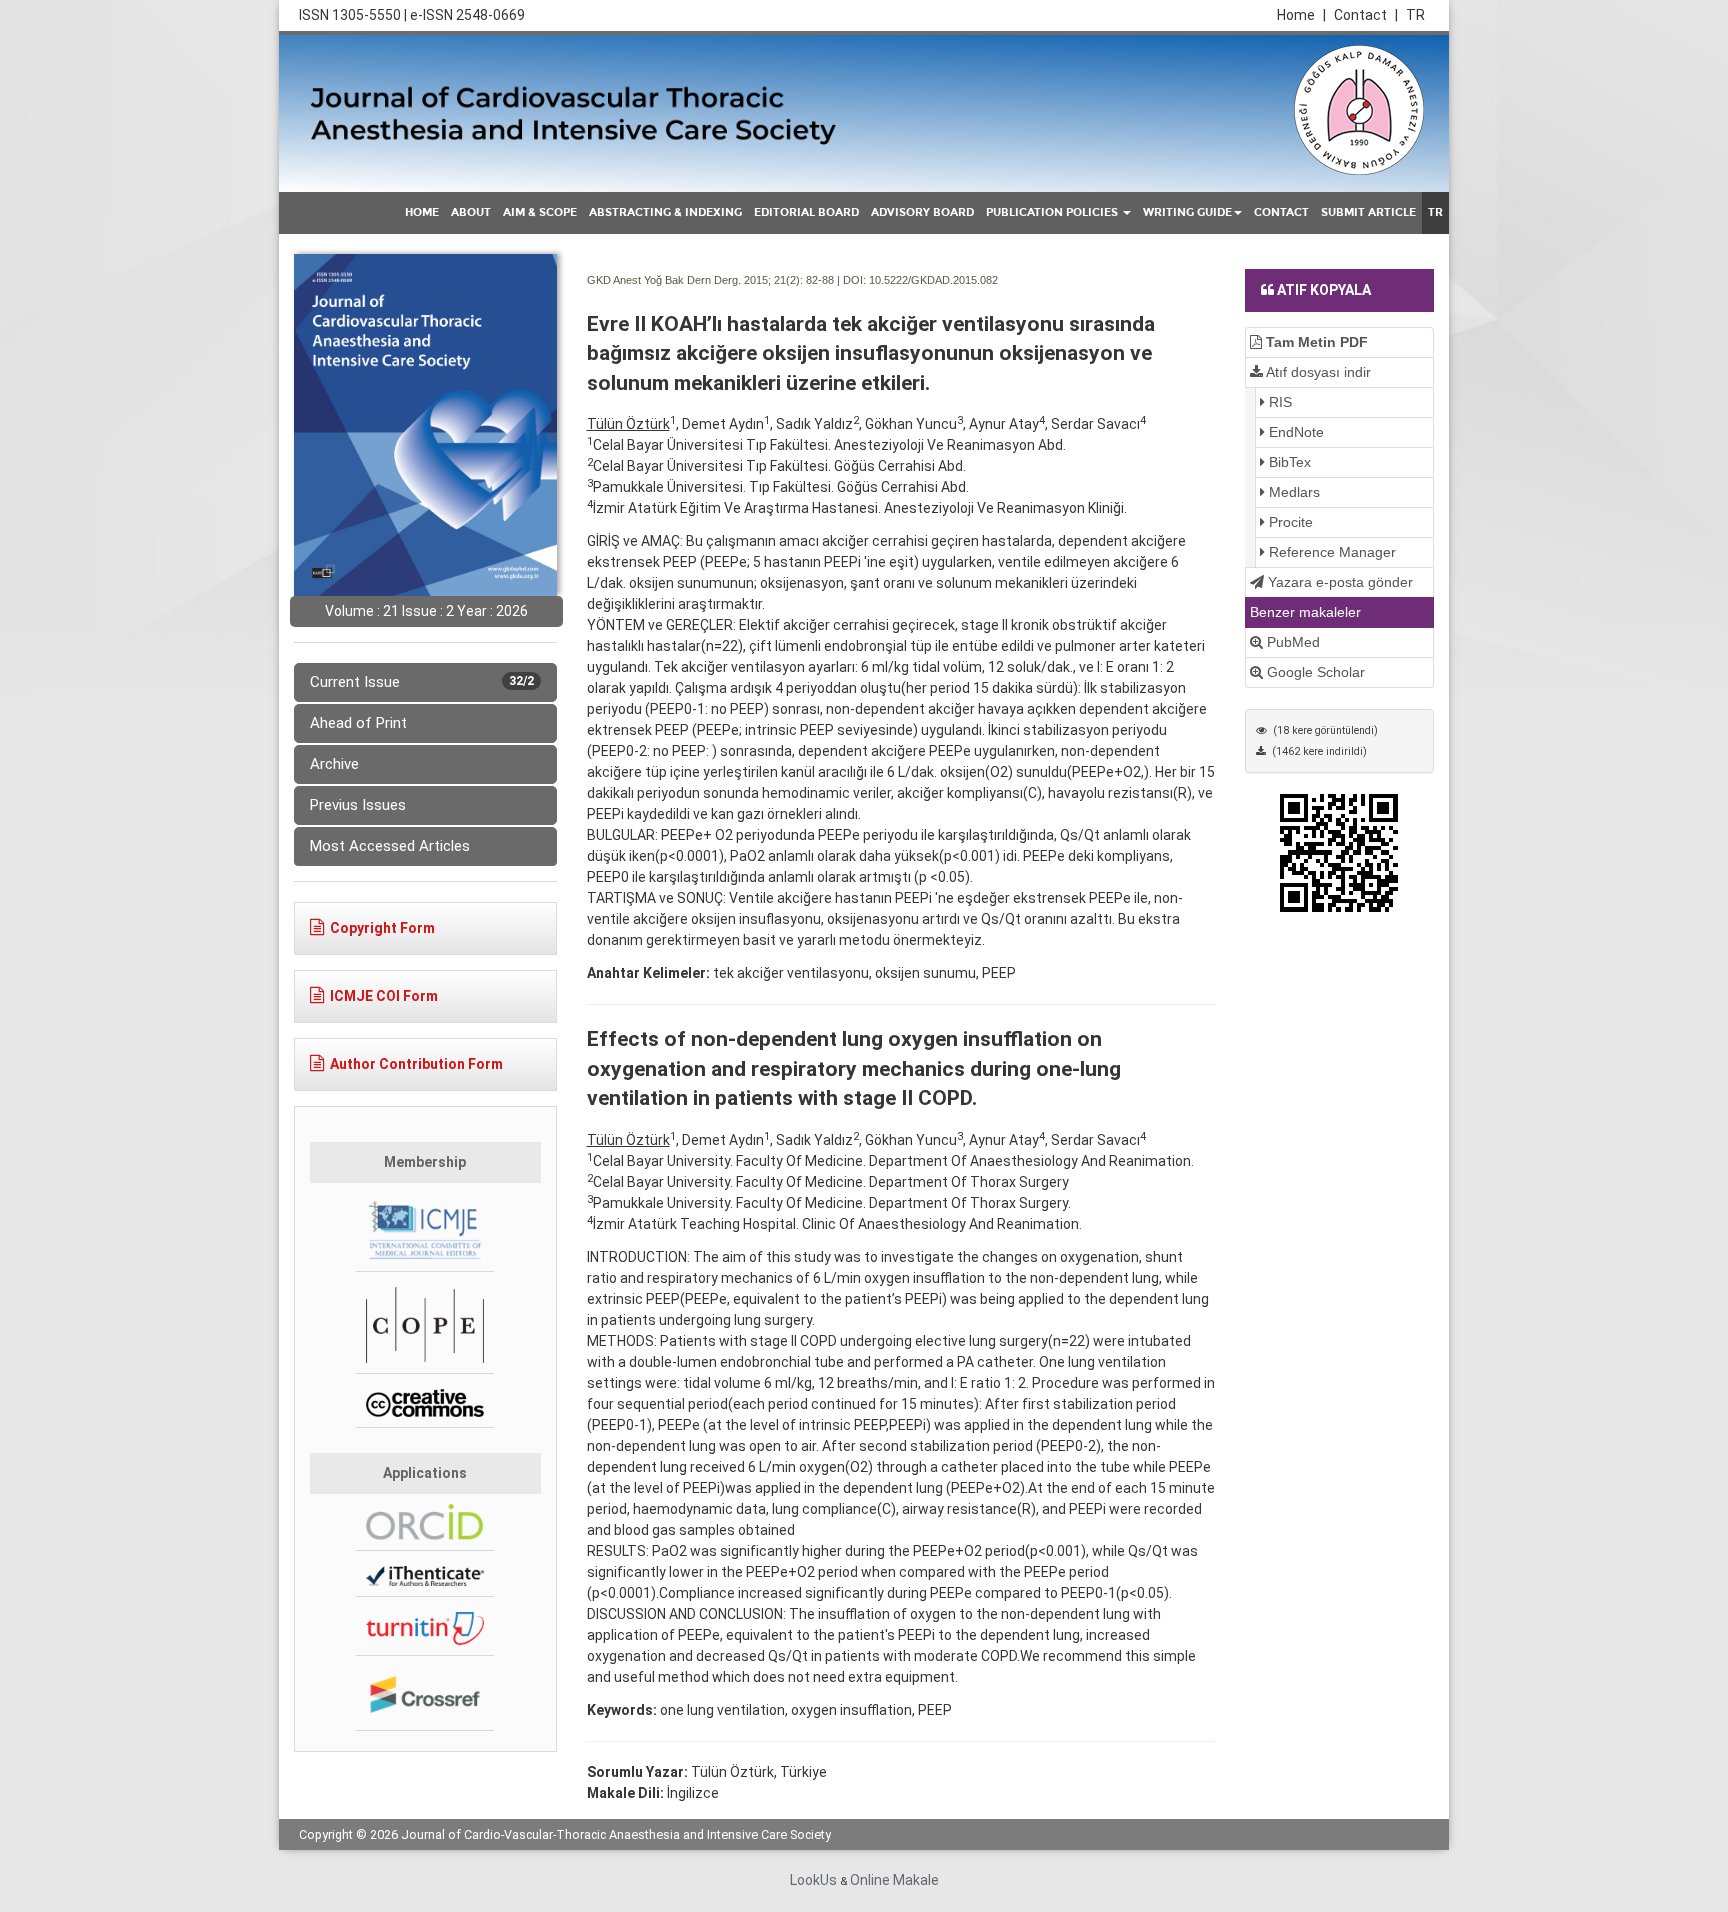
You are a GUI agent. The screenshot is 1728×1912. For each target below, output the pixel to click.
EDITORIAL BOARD (806, 212)
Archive (334, 764)
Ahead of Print (358, 723)
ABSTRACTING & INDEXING (665, 212)
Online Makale (894, 1880)
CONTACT (1281, 212)
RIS (1278, 402)
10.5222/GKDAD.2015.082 (933, 280)
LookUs (813, 1880)
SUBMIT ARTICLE (1368, 212)
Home (1301, 15)
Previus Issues (358, 805)
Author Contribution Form (416, 1064)
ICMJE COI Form (384, 996)
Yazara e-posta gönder (1338, 582)
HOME (422, 212)
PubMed (1291, 642)
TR (1415, 15)
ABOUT (471, 212)
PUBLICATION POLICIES (1053, 212)
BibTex (1288, 462)
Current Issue (422, 682)
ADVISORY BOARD (922, 212)
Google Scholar (1314, 672)
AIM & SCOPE (540, 212)
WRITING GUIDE (1187, 212)
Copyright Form (382, 928)
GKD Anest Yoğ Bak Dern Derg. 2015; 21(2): (695, 280)
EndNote (1294, 432)
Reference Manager (1330, 552)
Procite (1289, 522)
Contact (1366, 15)
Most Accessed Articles (390, 846)
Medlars (1292, 492)
